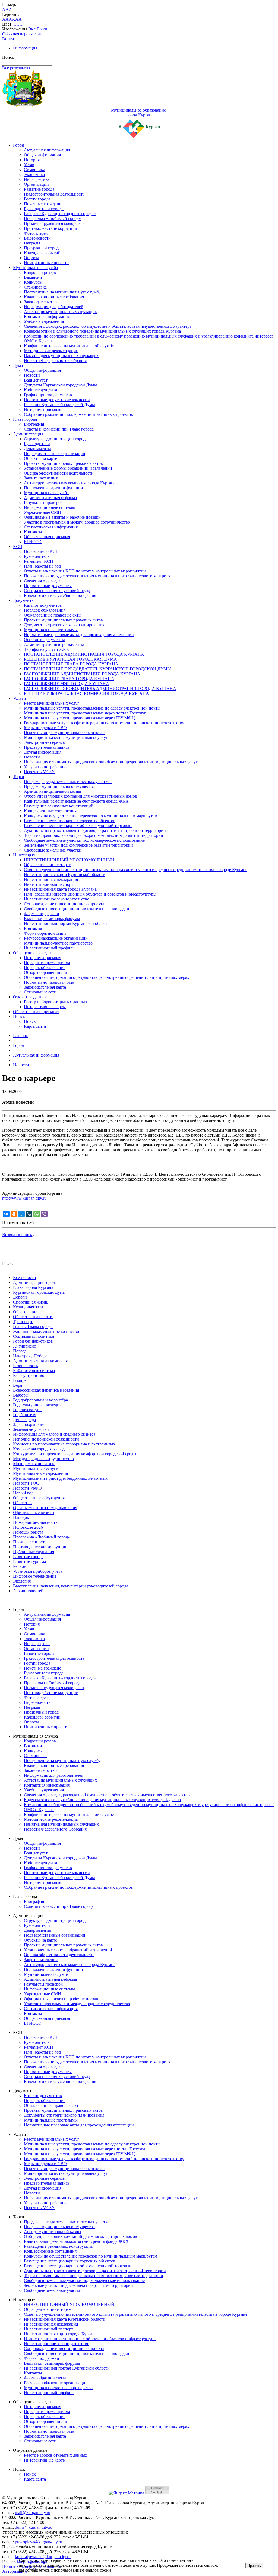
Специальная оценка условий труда (57, 591)
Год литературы (28, 1410)
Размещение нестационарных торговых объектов (70, 821)
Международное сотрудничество (43, 1459)
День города (24, 1419)
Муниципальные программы (51, 630)
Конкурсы (33, 282)
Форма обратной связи (45, 933)
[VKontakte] (6, 1214)
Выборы (21, 1395)
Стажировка (35, 287)
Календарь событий (42, 253)
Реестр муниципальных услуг (52, 703)
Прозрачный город (41, 248)
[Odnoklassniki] (14, 1214)
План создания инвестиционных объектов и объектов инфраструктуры (90, 894)
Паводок (21, 1517)
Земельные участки (31, 1429)
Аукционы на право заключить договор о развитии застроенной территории (95, 830)
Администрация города (35, 1282)
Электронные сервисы (45, 742)
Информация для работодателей (54, 307)
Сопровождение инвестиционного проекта (64, 904)
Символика (34, 170)
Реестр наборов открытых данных (56, 1002)
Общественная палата (33, 1317)
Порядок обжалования (45, 610)
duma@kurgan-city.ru (34, 2527)
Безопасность (25, 1366)
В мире (20, 1380)
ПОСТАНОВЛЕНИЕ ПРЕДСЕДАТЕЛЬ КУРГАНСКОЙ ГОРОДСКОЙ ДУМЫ (97, 669)
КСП (18, 547)
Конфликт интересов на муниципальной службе (69, 346)
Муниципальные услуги (36, 1468)
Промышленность (30, 1542)
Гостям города (37, 199)
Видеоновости (37, 238)
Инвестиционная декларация (51, 879)
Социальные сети (40, 992)
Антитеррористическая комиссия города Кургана (70, 483)
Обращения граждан (32, 953)
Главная (20, 1035)
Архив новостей (28, 1591)
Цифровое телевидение (35, 1576)
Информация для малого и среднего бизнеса (54, 1434)
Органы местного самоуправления (45, 1508)
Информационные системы (49, 507)
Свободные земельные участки (53, 850)
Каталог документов (43, 605)
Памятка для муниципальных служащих (61, 356)
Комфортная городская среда (40, 1449)
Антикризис (24, 1346)
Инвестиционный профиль (49, 948)
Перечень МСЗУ (39, 772)
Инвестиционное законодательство (57, 899)
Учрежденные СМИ (42, 512)
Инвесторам (24, 855)
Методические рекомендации (51, 351)
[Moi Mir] (21, 1214)
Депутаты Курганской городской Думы (60, 385)
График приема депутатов (48, 395)
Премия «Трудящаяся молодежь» (54, 223)
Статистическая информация (51, 527)
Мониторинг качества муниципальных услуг (66, 737)
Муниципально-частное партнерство (58, 943)
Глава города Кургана (33, 1287)
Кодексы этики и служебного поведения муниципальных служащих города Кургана (102, 331)
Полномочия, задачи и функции (53, 488)
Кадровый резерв (40, 272)
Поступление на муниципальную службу (62, 292)
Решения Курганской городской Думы (59, 405)
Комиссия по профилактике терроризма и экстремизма (64, 1444)
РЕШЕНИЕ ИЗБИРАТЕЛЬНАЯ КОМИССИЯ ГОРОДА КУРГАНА (86, 693)
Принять (254, 2566)
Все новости (25, 1278)
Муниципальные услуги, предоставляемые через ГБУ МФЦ (79, 718)
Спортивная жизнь (31, 1302)
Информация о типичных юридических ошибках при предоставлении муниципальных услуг (111, 762)
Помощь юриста (28, 1532)
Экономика (34, 174)
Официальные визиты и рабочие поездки (62, 517)
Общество (22, 1503)
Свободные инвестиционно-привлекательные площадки (77, 909)
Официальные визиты (34, 1513)
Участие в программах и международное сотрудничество (77, 522)
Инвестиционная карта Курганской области (65, 874)
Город (18, 145)
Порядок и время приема (47, 963)
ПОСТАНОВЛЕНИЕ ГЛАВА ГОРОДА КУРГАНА (71, 664)
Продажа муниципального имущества (59, 786)
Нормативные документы (48, 586)
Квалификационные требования (54, 297)
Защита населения (41, 478)
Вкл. (32, 29)
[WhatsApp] (37, 1214)
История (32, 160)
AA (5, 19)
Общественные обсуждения (39, 1498)
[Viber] (44, 1214)
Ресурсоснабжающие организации (56, 938)
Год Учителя (25, 1415)
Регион (20, 1566)
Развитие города (39, 189)
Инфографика (37, 179)
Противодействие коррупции (51, 228)
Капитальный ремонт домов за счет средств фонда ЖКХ (76, 801)
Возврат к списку (18, 1235)
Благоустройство (29, 1375)
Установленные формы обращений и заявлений (68, 468)
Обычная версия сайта (23, 34)
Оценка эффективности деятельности (59, 473)
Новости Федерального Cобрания (55, 360)
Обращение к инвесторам (48, 865)
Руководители (37, 444)
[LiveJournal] (29, 1214)
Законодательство (40, 302)
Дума (18, 365)
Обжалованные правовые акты (53, 615)
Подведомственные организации (55, 453)
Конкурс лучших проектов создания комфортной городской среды (75, 1454)
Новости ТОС (26, 1483)
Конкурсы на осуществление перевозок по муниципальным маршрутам (91, 816)
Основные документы (44, 640)
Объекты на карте (40, 458)
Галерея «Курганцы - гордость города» (60, 214)
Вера (18, 1385)
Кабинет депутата (40, 390)
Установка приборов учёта (38, 1571)
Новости (32, 375)
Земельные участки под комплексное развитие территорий (78, 845)
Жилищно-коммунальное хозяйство (46, 1331)
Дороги (20, 1297)
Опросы (31, 258)
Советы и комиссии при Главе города (59, 429)
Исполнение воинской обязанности (46, 1439)
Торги (19, 777)
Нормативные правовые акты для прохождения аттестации (79, 635)
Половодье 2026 (28, 1527)
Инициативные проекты (47, 263)
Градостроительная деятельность (54, 194)
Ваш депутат (36, 380)
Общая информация (42, 155)
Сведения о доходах (42, 581)
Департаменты (37, 449)
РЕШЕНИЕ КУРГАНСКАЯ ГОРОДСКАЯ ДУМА (70, 659)
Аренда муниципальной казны (53, 791)
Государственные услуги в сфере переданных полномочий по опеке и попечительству (104, 723)
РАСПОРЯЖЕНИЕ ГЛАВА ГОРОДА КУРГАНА (69, 679)
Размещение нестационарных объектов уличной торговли (78, 826)
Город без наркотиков (33, 1341)
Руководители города (44, 209)
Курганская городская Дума (39, 1292)
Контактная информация (47, 316)
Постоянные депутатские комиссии (57, 400)
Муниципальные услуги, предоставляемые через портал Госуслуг (85, 713)
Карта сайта (35, 1026)
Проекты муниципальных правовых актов (63, 463)
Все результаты (16, 68)
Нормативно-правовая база (49, 982)
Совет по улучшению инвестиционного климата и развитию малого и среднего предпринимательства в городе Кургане (136, 870)
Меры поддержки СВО (45, 728)
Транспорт (23, 1322)
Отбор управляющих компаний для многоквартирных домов (80, 796)
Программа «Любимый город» (52, 219)
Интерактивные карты (45, 1007)
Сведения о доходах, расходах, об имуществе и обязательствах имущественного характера (108, 326)
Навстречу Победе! (31, 1356)
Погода (20, 1351)
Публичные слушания (34, 1552)
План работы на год (42, 566)
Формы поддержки (42, 914)
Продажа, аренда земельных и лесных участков (68, 781)
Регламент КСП (39, 561)
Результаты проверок (43, 502)
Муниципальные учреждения (40, 1473)
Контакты (33, 532)
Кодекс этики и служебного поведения (60, 595)
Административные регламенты (54, 644)
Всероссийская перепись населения (46, 1390)
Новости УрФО (27, 1488)
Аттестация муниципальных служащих (60, 312)
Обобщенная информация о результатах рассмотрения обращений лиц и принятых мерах (107, 977)
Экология (22, 1581)
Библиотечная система (34, 1371)
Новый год (23, 1493)
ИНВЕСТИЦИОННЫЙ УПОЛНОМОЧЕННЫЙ (69, 860)
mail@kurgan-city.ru (33, 2512)
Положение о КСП (41, 551)
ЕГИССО (33, 542)
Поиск (19, 1016)
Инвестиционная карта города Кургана (60, 889)
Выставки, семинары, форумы (52, 919)
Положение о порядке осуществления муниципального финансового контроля (97, 576)
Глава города (25, 419)
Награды (32, 243)
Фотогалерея (36, 233)
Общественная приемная (47, 537)
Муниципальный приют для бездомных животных (60, 1478)
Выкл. (42, 29)
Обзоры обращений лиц (46, 972)
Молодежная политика (34, 1464)
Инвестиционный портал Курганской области (67, 923)
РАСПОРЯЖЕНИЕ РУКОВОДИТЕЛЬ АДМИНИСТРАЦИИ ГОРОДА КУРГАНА (100, 688)
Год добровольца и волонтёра (40, 1400)
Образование (25, 1312)
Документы (24, 600)
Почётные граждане (42, 204)
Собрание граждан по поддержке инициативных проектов (78, 414)
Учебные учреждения (44, 321)
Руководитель (37, 556)
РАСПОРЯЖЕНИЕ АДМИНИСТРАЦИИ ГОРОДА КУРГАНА (82, 674)
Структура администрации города (56, 439)
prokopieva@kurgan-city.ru (39, 2542)
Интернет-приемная (42, 409)
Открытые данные (30, 997)
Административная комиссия (40, 1361)
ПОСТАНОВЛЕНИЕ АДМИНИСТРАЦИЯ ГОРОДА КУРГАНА (84, 654)
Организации (36, 184)
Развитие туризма (29, 1561)
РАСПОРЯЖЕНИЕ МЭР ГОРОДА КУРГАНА (67, 684)
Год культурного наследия (37, 1405)
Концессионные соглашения (50, 811)
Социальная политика (34, 1336)
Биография (34, 424)
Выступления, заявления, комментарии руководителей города (71, 1586)
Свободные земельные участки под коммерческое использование (84, 840)
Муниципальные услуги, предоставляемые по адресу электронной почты (92, 708)
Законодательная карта (45, 987)
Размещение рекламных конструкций (59, 806)
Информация (25, 48)
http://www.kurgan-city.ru (24, 1198)
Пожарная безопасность (35, 1522)
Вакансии (33, 277)
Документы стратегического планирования (64, 625)
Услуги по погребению (45, 767)
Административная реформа (50, 498)
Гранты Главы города (33, 1326)
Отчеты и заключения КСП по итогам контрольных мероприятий (85, 571)
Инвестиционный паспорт (49, 884)
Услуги (20, 698)
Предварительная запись (47, 747)
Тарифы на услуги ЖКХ (47, 649)
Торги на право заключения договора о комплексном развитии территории (94, 835)
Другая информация (43, 752)
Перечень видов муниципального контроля (64, 733)
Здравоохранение (29, 1424)
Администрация (28, 434)
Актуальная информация (47, 150)
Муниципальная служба (35, 267)
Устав (29, 165)
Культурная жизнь (30, 1307)
